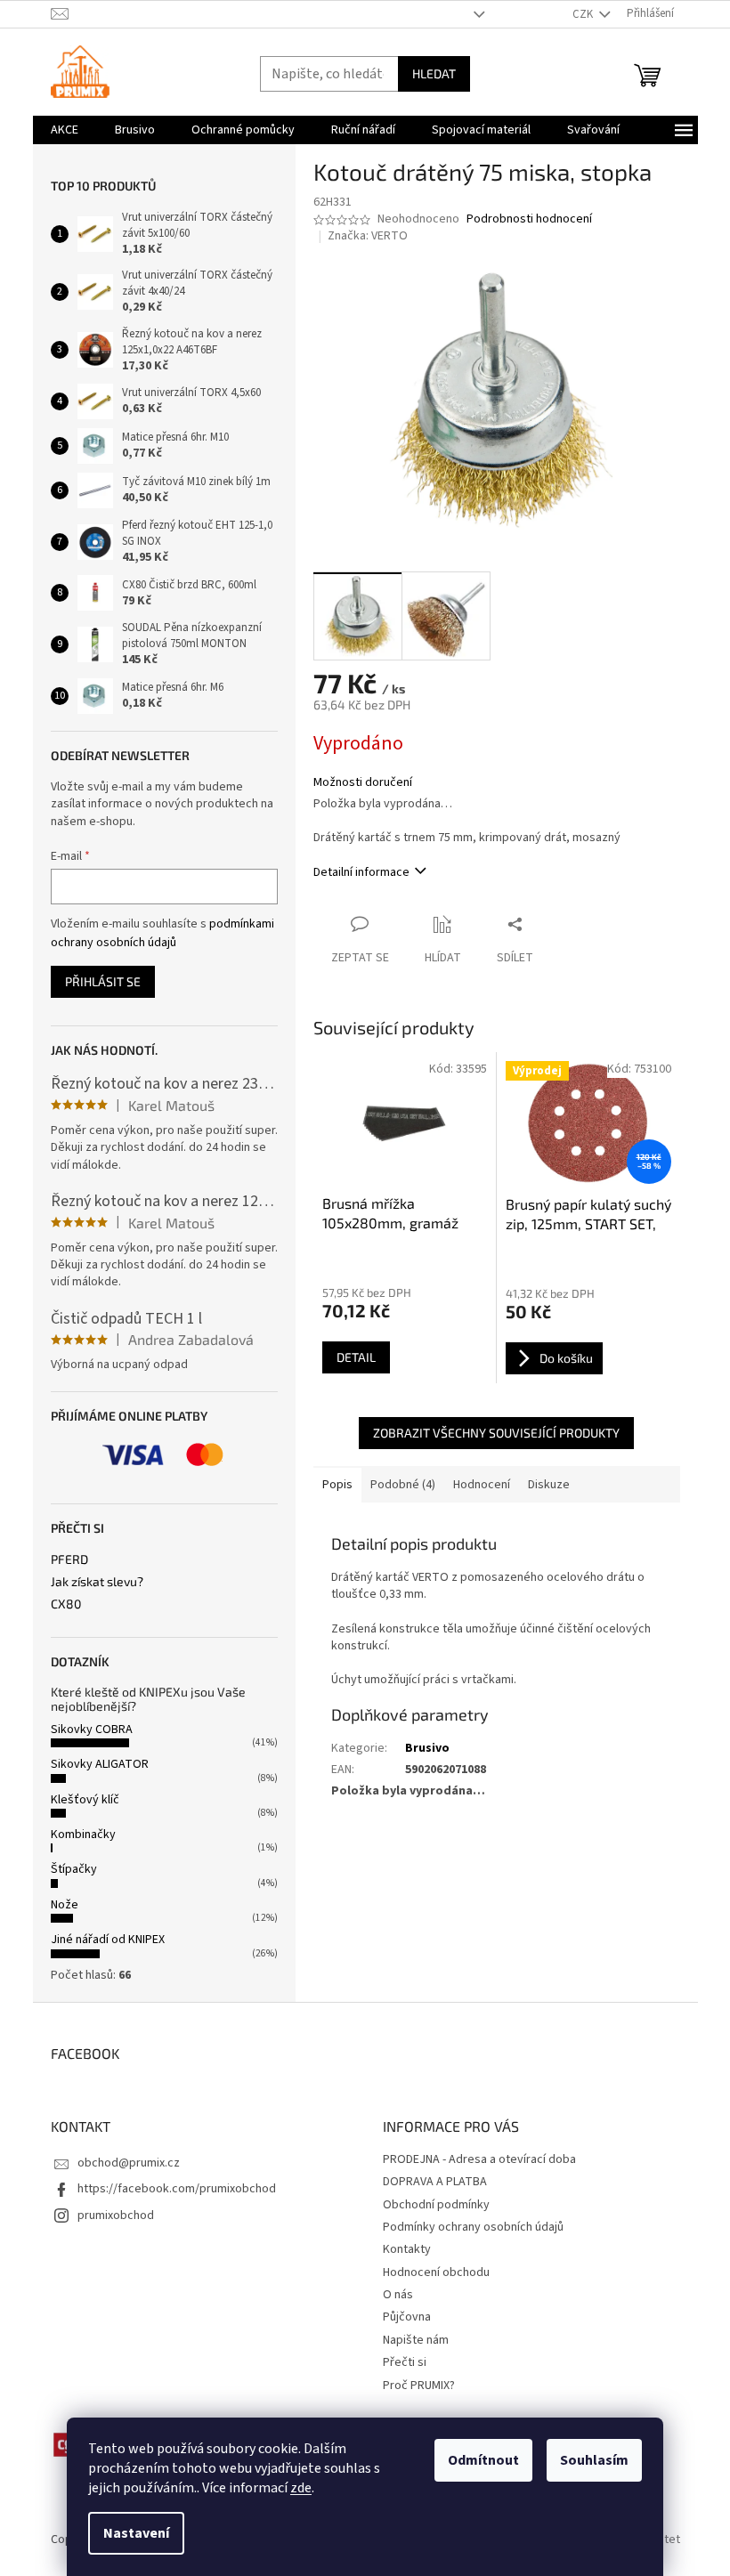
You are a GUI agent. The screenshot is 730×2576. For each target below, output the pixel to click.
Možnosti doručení (363, 783)
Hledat (434, 73)
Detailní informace (361, 872)
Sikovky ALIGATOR (100, 1764)
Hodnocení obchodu (436, 2272)
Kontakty (407, 2249)
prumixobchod (116, 2216)
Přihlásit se (103, 981)
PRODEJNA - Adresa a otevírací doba (479, 2159)
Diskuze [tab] (549, 1485)
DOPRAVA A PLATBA (435, 2182)
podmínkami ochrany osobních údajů (162, 933)
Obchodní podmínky (436, 2205)
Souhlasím (594, 2460)
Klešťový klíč (85, 1800)
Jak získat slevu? (97, 1581)
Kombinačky (83, 1835)
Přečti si (405, 2362)
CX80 (66, 1604)
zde (301, 2488)
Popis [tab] (337, 1485)
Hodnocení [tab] (482, 1485)
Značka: (368, 236)
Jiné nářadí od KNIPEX (108, 1940)
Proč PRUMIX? (419, 2386)
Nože (65, 1905)
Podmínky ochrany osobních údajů (473, 2227)
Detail (356, 1357)
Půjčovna (407, 2317)
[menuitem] (65, 130)
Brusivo (427, 1748)
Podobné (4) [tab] (403, 1485)
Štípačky (74, 1869)
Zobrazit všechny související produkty (496, 1433)
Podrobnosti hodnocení (529, 219)
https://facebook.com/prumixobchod (177, 2189)
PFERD (69, 1559)
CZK (584, 14)
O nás (398, 2295)
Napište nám (416, 2340)
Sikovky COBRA (92, 1729)
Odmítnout (483, 2460)
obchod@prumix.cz (129, 2163)
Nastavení (136, 2533)
